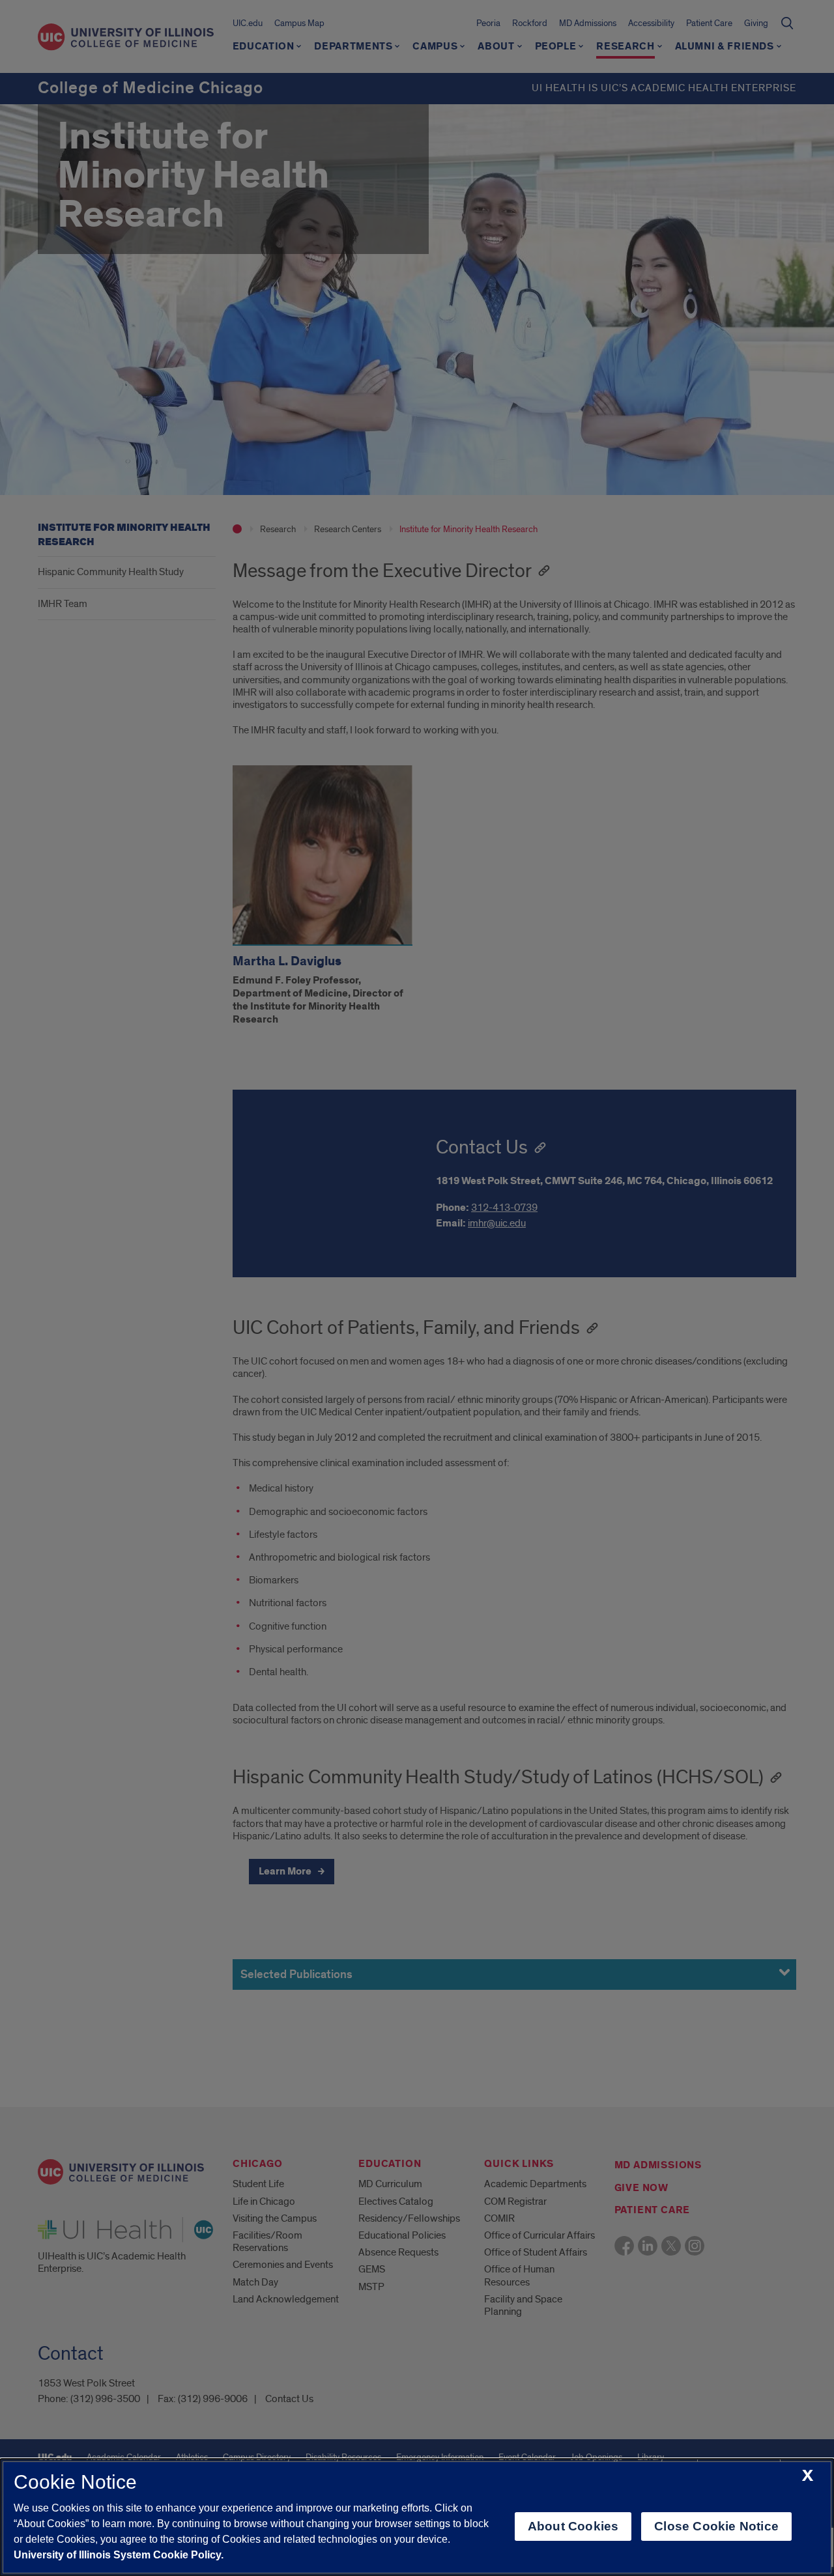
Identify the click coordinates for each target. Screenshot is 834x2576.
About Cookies (573, 2526)
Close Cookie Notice (716, 2526)
